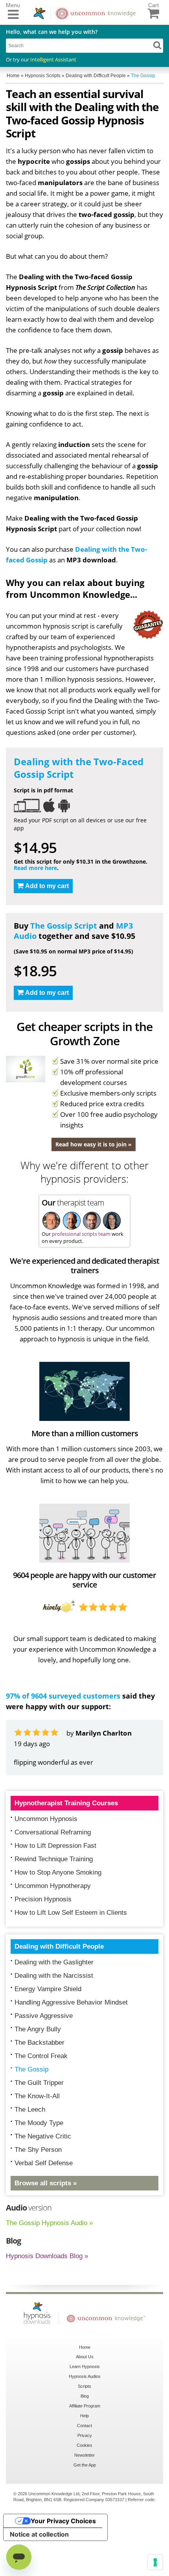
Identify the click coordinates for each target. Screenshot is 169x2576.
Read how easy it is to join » (94, 1144)
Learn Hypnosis (85, 2366)
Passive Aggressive (44, 2016)
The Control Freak (41, 2056)
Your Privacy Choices (63, 2521)
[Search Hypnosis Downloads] (157, 45)
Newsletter (84, 2455)
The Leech (30, 2110)
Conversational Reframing (53, 1832)
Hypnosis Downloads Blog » (47, 2256)
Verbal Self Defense (44, 2163)
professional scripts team (81, 1234)
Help (84, 2416)
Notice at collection (39, 2534)
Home (85, 2347)
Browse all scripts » (46, 2183)
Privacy (85, 2435)
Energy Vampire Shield (48, 1989)
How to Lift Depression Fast (55, 1846)
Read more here (35, 868)
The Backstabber (39, 2043)
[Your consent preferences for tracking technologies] (155, 2562)
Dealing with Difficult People (59, 1946)
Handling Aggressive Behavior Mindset (71, 2002)
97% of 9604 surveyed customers (63, 1696)
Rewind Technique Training (54, 1859)
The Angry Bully (38, 2029)
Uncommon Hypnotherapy (53, 1886)
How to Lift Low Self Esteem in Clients (71, 1913)
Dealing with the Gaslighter (54, 1962)
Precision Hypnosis (43, 1899)
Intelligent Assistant (53, 59)
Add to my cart (47, 886)
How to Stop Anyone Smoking (58, 1872)
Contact (84, 2426)
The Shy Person (38, 2150)
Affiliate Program (85, 2406)
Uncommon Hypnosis (46, 1819)
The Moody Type (39, 2123)
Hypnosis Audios (85, 2376)
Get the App (85, 2465)
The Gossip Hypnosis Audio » (49, 2223)
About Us (85, 2357)
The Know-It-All (37, 2096)
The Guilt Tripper (39, 2083)
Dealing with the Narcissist (54, 1976)
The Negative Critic (43, 2136)
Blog (85, 2396)
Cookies (84, 2445)
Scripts (84, 2386)
